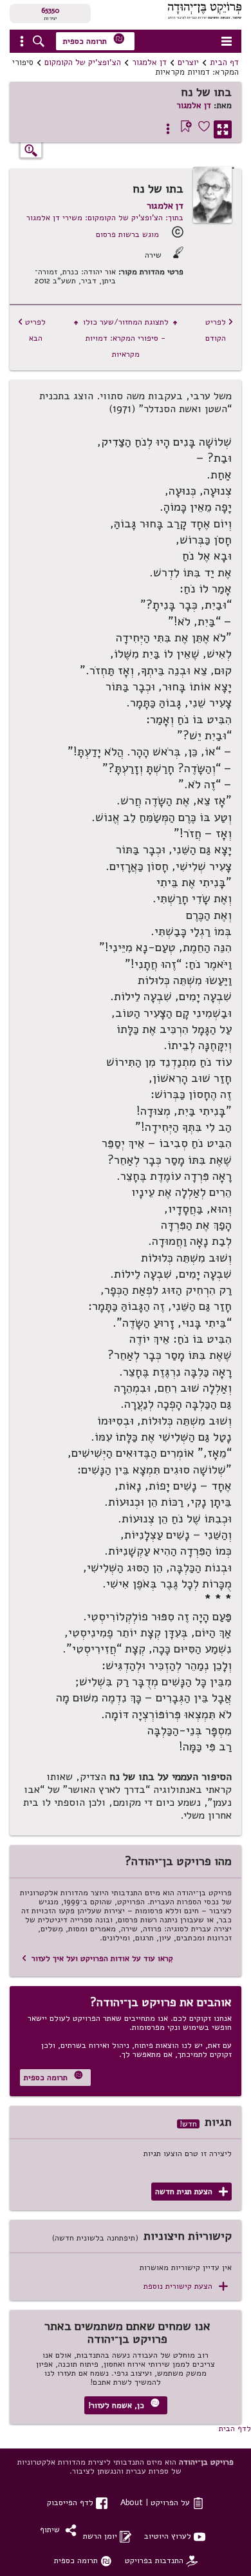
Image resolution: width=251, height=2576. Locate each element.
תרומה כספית (94, 40)
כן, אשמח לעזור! (124, 2404)
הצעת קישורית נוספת (186, 2287)
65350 (50, 10)
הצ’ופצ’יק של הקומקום (83, 62)
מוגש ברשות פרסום (127, 234)
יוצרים (188, 62)
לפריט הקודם (219, 330)
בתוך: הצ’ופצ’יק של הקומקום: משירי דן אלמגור (105, 217)
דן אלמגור (149, 62)
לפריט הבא (32, 330)
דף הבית (224, 62)
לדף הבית (235, 2428)
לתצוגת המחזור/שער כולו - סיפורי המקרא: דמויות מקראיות (126, 338)
